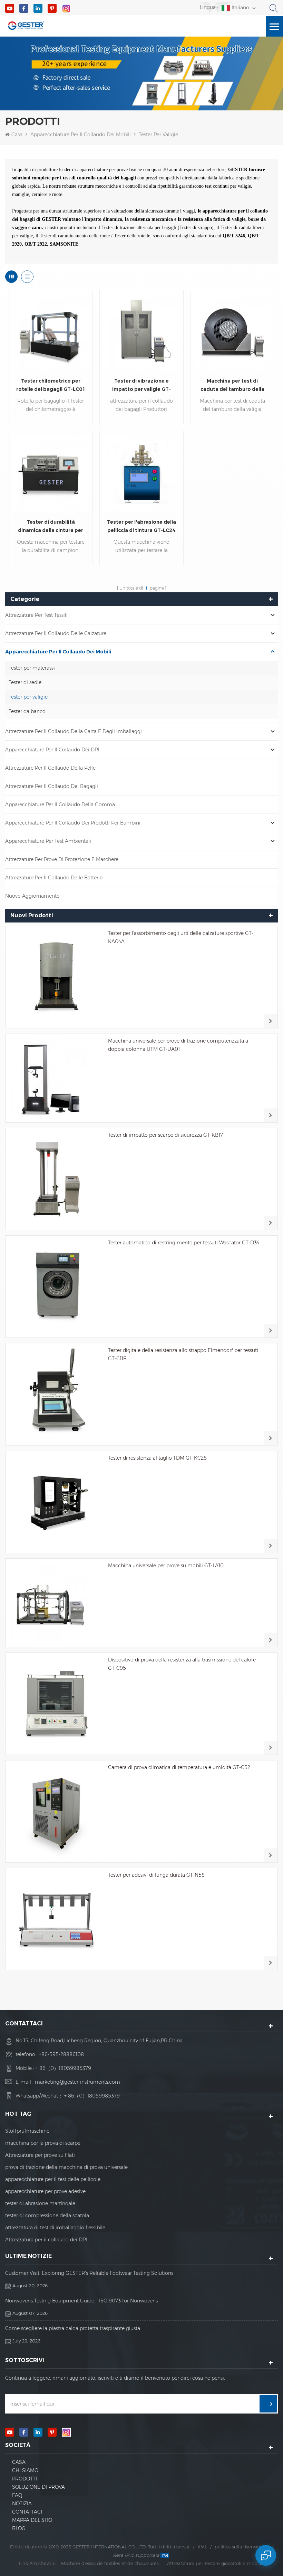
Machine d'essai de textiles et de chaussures (110, 2563)
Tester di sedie (25, 682)
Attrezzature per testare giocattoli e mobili (214, 2563)
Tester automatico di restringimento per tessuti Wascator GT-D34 (184, 1243)
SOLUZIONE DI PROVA (38, 2487)
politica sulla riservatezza (242, 2547)
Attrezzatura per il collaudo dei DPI (46, 2240)
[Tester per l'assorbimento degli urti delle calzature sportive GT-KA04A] (56, 977)
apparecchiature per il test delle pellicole (53, 2179)
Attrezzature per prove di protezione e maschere (62, 859)
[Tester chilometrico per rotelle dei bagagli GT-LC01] (51, 332)
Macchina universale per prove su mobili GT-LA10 (166, 1566)
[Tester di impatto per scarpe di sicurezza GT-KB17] (56, 1179)
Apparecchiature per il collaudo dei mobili (81, 135)
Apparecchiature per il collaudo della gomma (60, 805)
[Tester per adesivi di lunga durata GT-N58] (56, 1919)
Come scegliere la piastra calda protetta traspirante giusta (73, 2328)
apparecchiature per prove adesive (45, 2191)
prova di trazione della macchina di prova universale (66, 2167)
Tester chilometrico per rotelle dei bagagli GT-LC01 (51, 385)
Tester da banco (27, 711)
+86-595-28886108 (61, 2054)
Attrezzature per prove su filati (40, 2155)
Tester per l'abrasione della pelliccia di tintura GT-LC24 (141, 526)
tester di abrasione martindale (40, 2203)
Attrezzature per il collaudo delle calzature (56, 633)
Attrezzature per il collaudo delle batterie (54, 878)
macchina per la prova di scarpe (43, 2143)
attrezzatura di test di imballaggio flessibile (55, 2228)
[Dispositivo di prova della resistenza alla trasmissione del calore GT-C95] (56, 1704)
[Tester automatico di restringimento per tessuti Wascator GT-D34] (56, 1287)
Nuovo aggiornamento (32, 896)
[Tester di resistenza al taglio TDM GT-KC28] (56, 1502)
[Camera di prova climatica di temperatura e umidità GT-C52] (56, 1811)
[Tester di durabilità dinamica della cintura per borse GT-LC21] (51, 473)
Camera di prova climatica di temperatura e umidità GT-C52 (179, 1767)
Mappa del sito (32, 2520)
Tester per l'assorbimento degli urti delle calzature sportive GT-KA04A (181, 937)
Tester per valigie (158, 135)
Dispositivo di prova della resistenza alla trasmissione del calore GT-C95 (182, 1664)
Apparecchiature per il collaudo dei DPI (52, 750)
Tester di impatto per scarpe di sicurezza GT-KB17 (165, 1135)
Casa (17, 135)
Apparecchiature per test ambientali (48, 841)
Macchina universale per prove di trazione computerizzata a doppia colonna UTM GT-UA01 (178, 1045)
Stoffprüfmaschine (27, 2131)
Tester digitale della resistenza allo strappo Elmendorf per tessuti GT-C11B (183, 1354)
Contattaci (27, 2512)
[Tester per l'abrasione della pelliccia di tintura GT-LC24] (141, 473)
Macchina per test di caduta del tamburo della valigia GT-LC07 (232, 386)
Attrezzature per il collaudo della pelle (50, 768)
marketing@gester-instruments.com (77, 2082)
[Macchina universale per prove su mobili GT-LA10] (56, 1603)
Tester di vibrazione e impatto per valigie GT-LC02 (141, 386)
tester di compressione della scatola (47, 2215)
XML (202, 2547)
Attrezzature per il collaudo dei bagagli (52, 786)
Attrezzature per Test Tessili (36, 615)
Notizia (22, 2504)
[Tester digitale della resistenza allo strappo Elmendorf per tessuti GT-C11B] (56, 1394)
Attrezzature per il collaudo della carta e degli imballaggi (74, 731)
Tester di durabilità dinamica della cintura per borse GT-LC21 (51, 527)
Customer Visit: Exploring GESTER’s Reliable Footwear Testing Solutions (89, 2273)
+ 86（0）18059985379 (63, 2068)
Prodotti (25, 2479)
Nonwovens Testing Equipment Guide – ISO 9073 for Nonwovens (81, 2301)
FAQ (17, 2495)
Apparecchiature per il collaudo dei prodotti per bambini (73, 823)
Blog (19, 2528)
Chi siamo (25, 2470)
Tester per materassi (32, 668)
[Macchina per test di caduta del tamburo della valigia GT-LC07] (232, 332)
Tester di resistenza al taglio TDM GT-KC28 (157, 1458)
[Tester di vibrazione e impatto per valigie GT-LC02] (141, 332)
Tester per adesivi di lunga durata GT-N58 (156, 1875)
